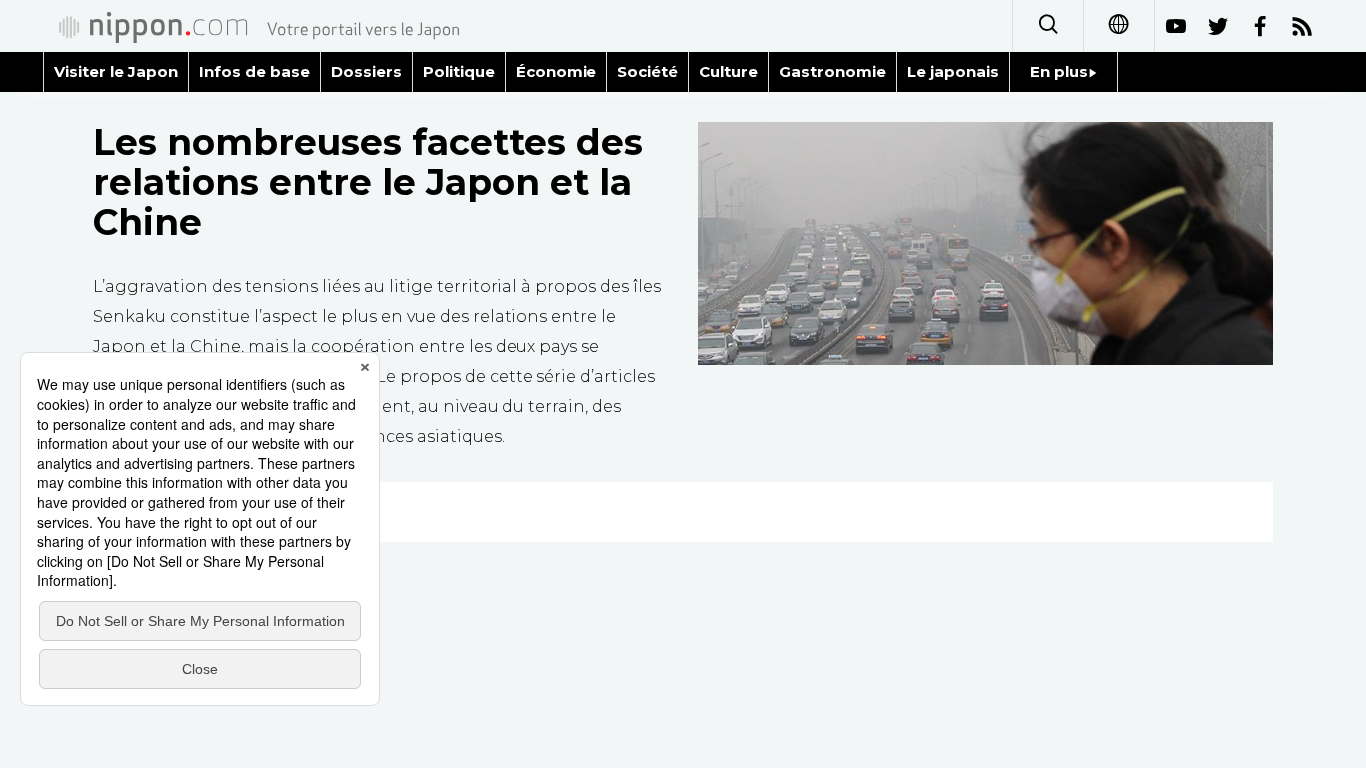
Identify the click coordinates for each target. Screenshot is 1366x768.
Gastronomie (832, 71)
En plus (1059, 71)
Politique (459, 71)
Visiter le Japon (116, 71)
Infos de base (254, 71)
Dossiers (366, 71)
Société (647, 71)
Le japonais (953, 71)
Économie (556, 71)
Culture (728, 71)
